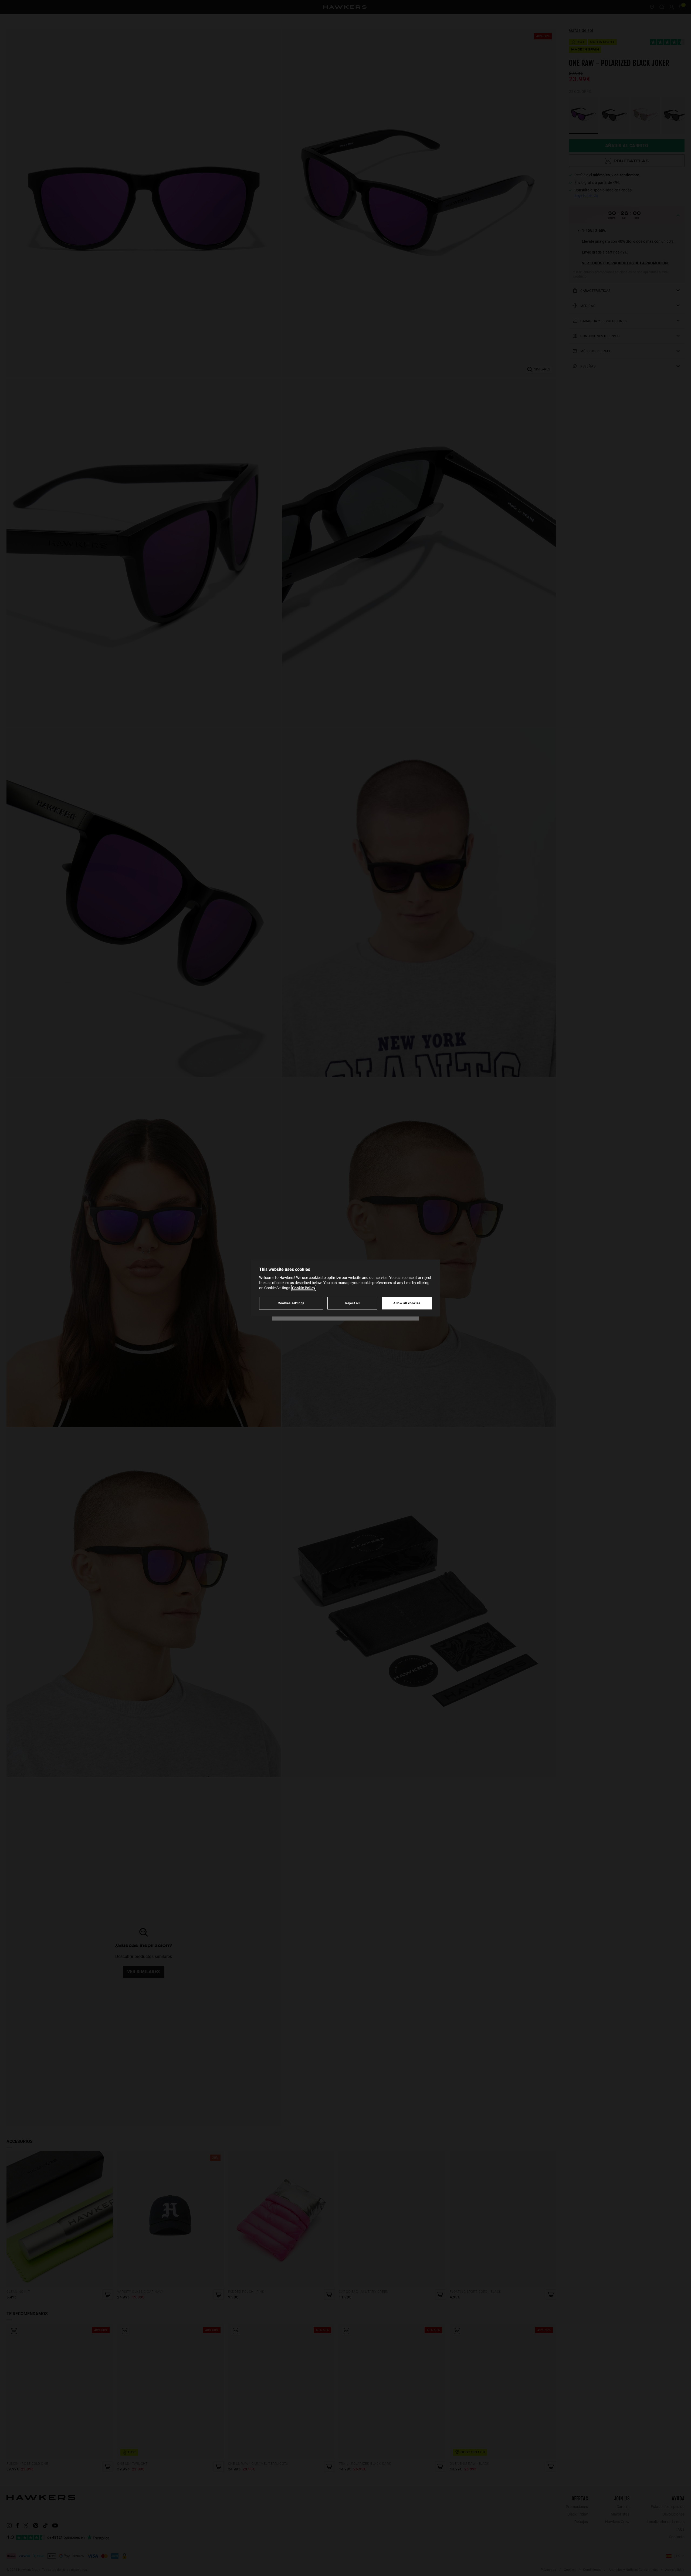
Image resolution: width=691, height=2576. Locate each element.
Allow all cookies (407, 1303)
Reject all (353, 1303)
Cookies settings (291, 1303)
